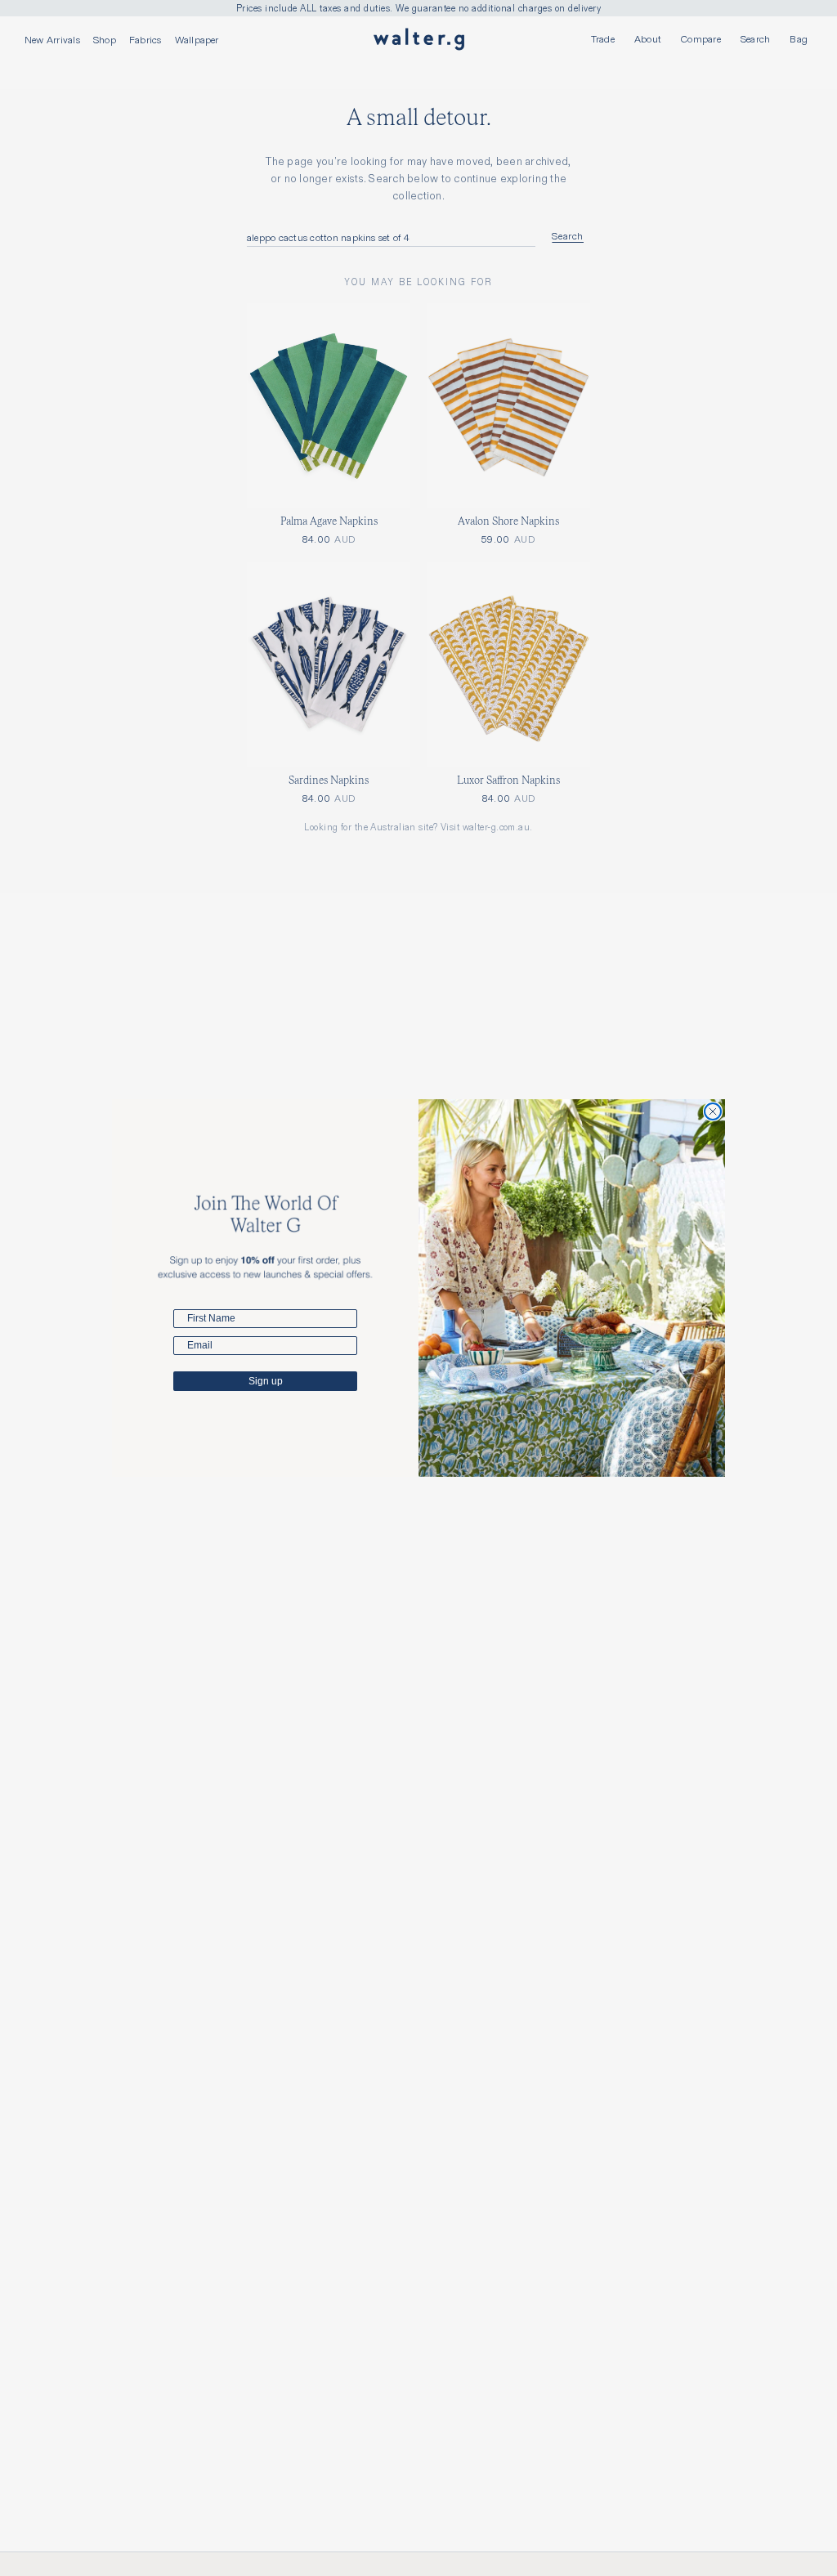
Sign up (266, 1381)
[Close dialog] (713, 1111)
